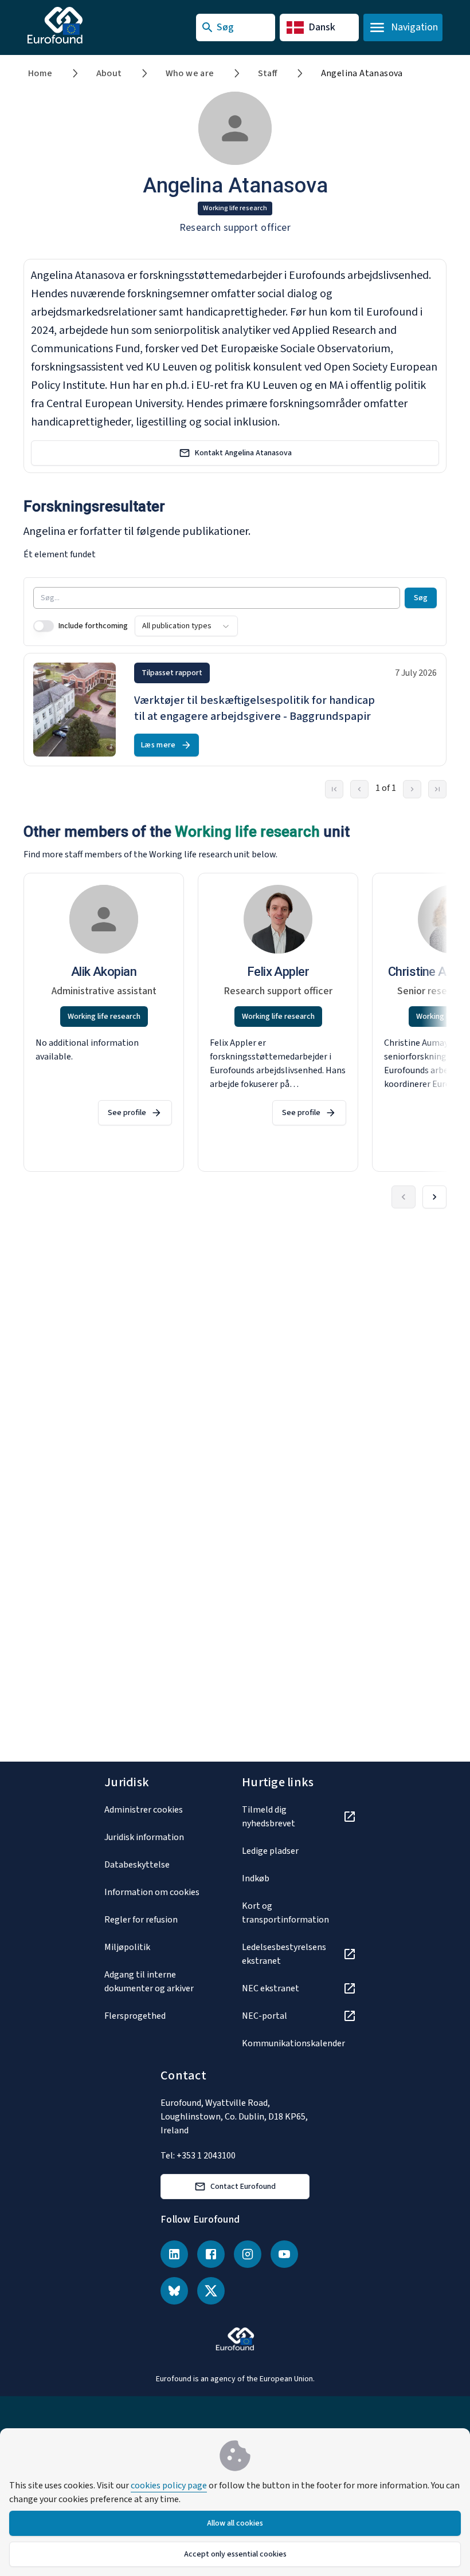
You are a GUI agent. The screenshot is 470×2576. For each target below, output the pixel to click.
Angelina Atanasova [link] (362, 73)
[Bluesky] (174, 2291)
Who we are (190, 73)
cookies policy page (169, 2486)
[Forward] (434, 1197)
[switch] (44, 626)
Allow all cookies (235, 2523)
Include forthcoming (93, 626)
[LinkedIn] (174, 2254)
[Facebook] (211, 2254)
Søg (421, 598)
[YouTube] (284, 2254)
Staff (268, 73)
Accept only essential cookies (235, 2554)
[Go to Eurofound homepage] (78, 25)
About (109, 73)
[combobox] (186, 626)
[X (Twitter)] (211, 2291)
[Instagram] (248, 2254)
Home (40, 73)
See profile (127, 1113)
